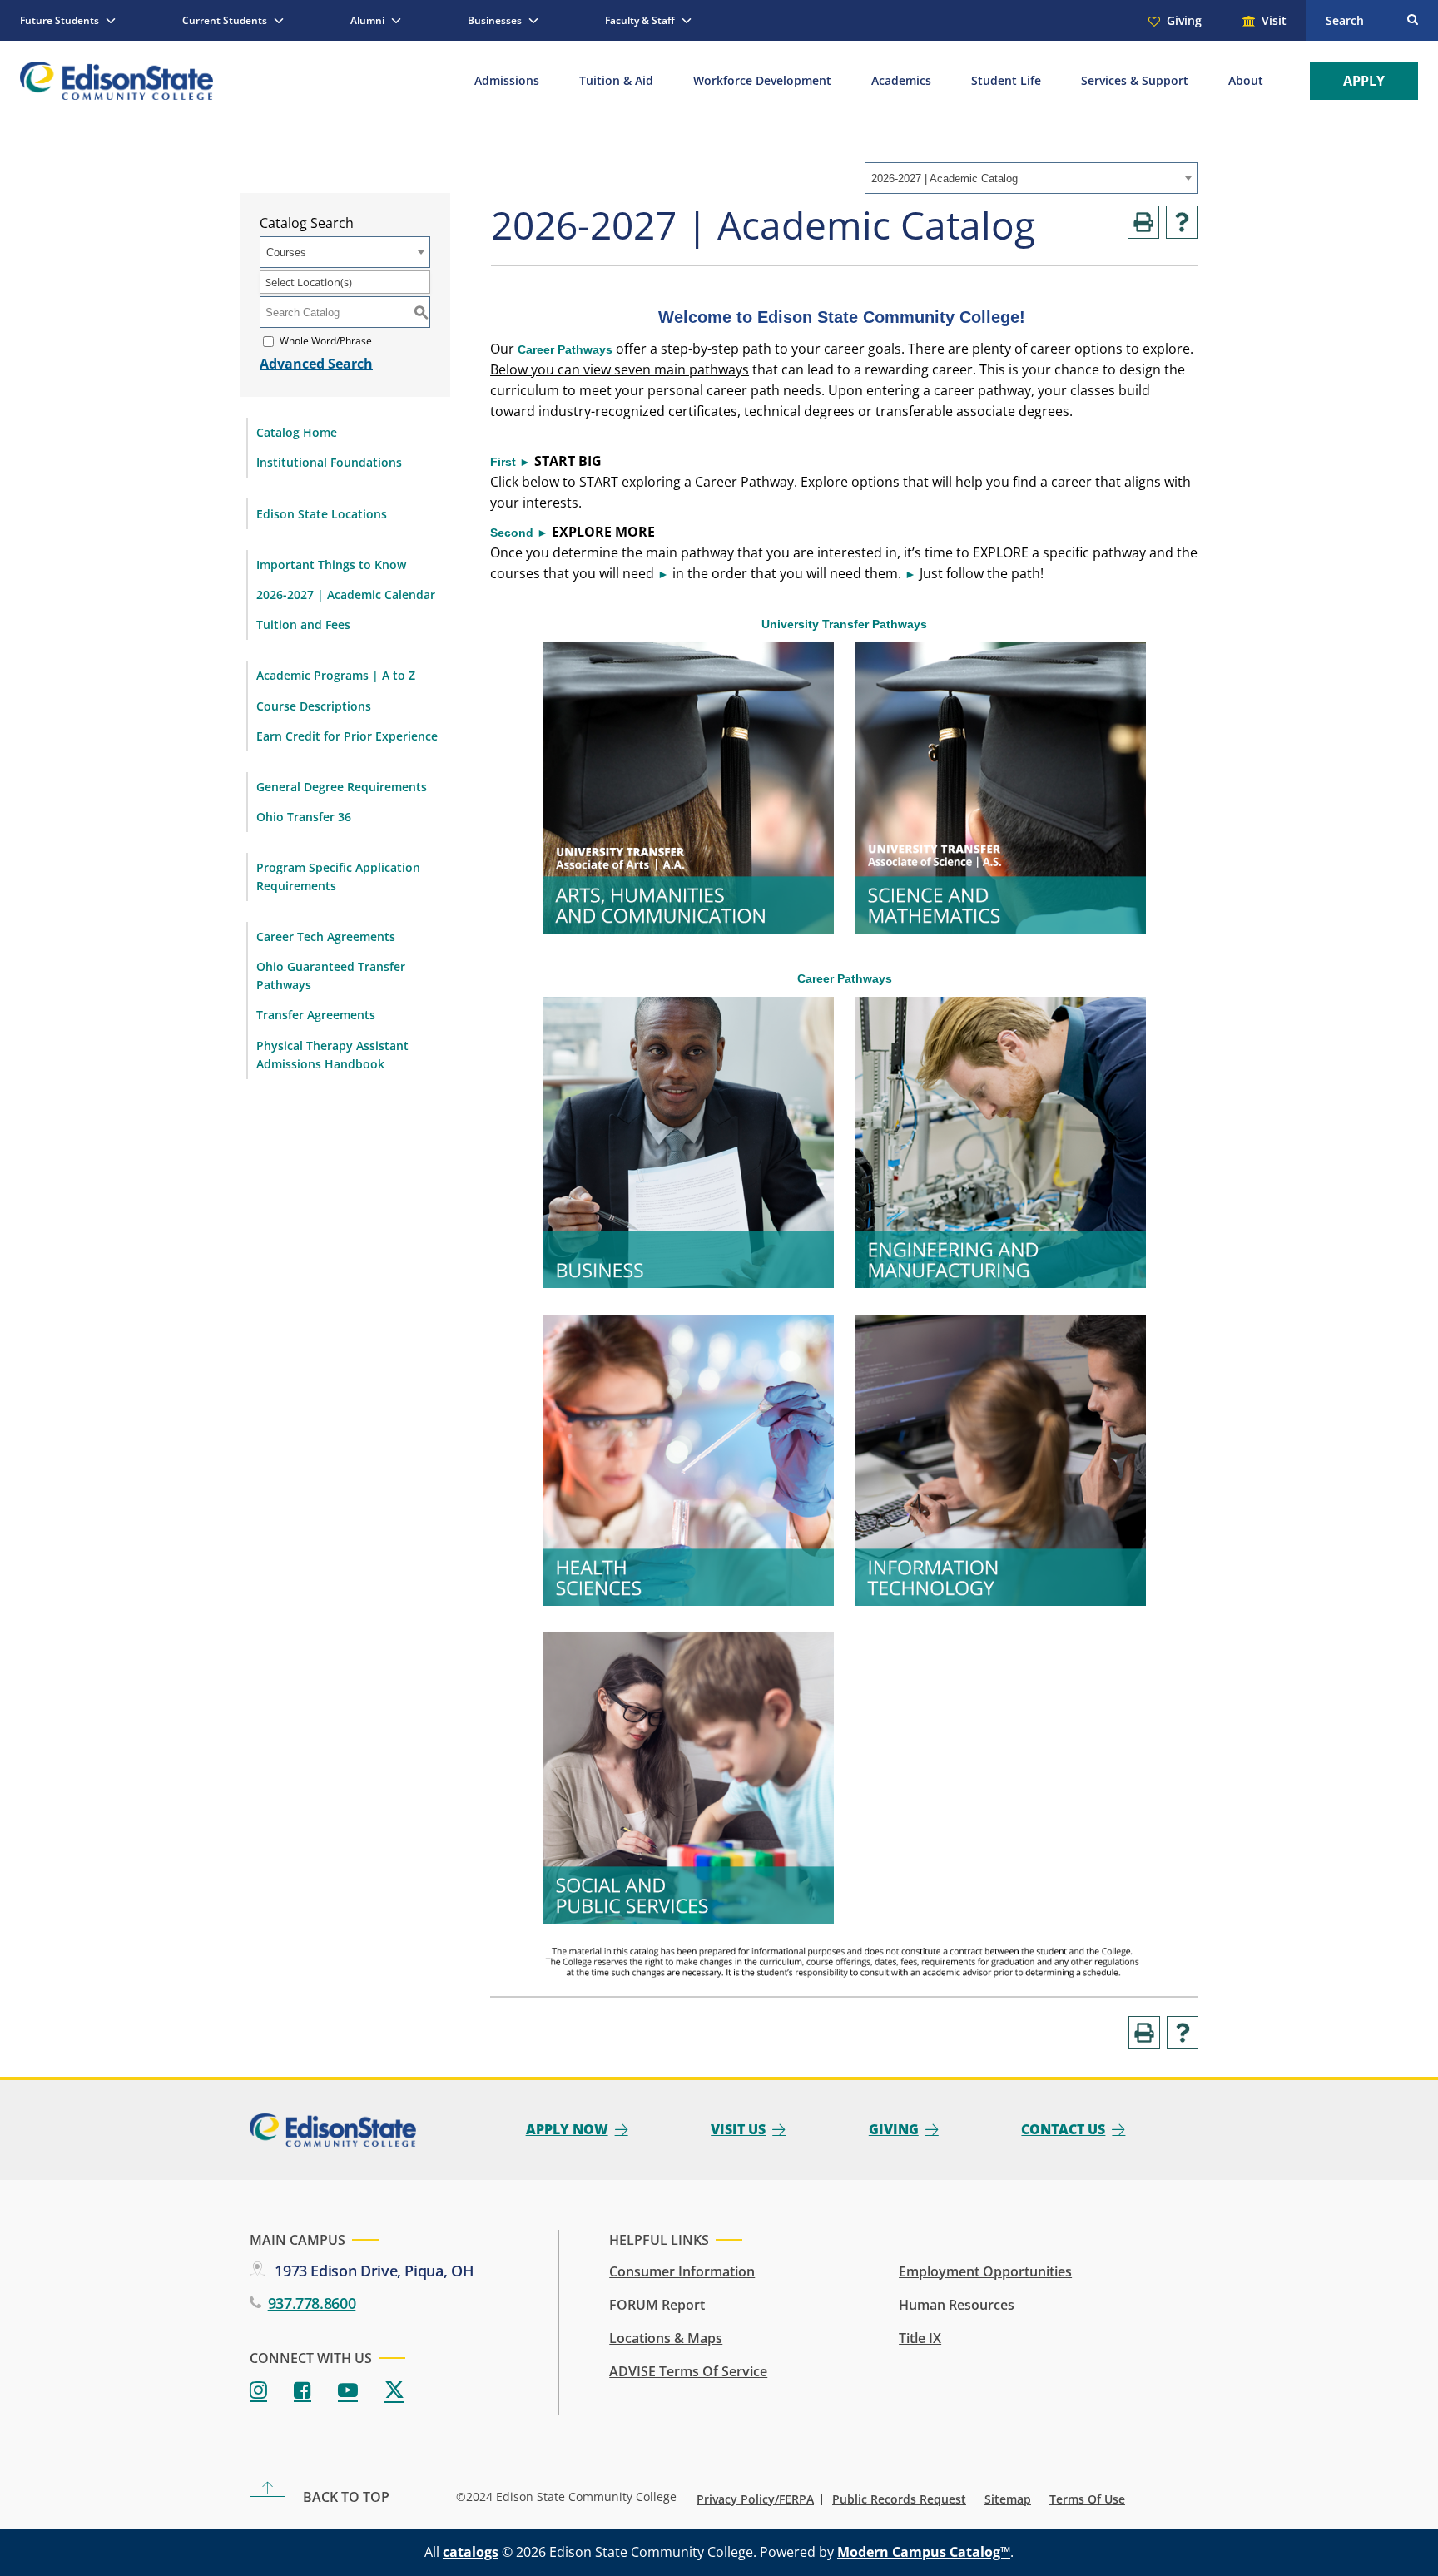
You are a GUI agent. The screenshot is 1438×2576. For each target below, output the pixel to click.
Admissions (507, 80)
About (1246, 80)
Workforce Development (762, 80)
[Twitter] (394, 2391)
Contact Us (1063, 2129)
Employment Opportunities (985, 2271)
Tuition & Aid (616, 80)
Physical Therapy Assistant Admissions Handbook (332, 1055)
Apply (1364, 81)
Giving (1184, 20)
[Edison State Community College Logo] (117, 81)
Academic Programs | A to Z (336, 675)
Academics (901, 80)
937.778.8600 (312, 2303)
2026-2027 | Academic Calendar (346, 594)
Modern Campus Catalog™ (924, 2552)
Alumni (367, 20)
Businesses (495, 20)
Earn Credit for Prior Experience (347, 736)
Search (1345, 20)
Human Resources (957, 2305)
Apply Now (567, 2129)
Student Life (1006, 80)
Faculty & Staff (640, 20)
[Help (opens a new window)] (1182, 222)
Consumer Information (682, 2271)
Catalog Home (297, 432)
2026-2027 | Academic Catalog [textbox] (945, 178)
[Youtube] (348, 2391)
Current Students (225, 20)
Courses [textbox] (286, 253)
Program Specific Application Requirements (338, 877)
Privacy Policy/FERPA (755, 2499)
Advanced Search (316, 364)
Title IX (920, 2338)
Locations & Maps (666, 2338)
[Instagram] (258, 2391)
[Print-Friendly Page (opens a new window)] (1143, 222)
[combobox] (1031, 178)
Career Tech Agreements (326, 936)
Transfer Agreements (316, 1015)
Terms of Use (1087, 2499)
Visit (1274, 20)
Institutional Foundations (329, 462)
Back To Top (346, 2497)
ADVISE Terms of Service (688, 2371)
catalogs (471, 2552)
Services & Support (1135, 80)
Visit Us (738, 2129)
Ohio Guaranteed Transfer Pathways (331, 976)
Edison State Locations (322, 514)
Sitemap (1008, 2499)
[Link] (688, 929)
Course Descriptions (314, 706)
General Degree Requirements (342, 787)
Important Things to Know (331, 565)
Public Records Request (899, 2499)
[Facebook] (302, 2391)
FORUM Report (657, 2305)
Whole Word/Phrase (326, 342)
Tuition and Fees (303, 624)
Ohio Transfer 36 (304, 817)
